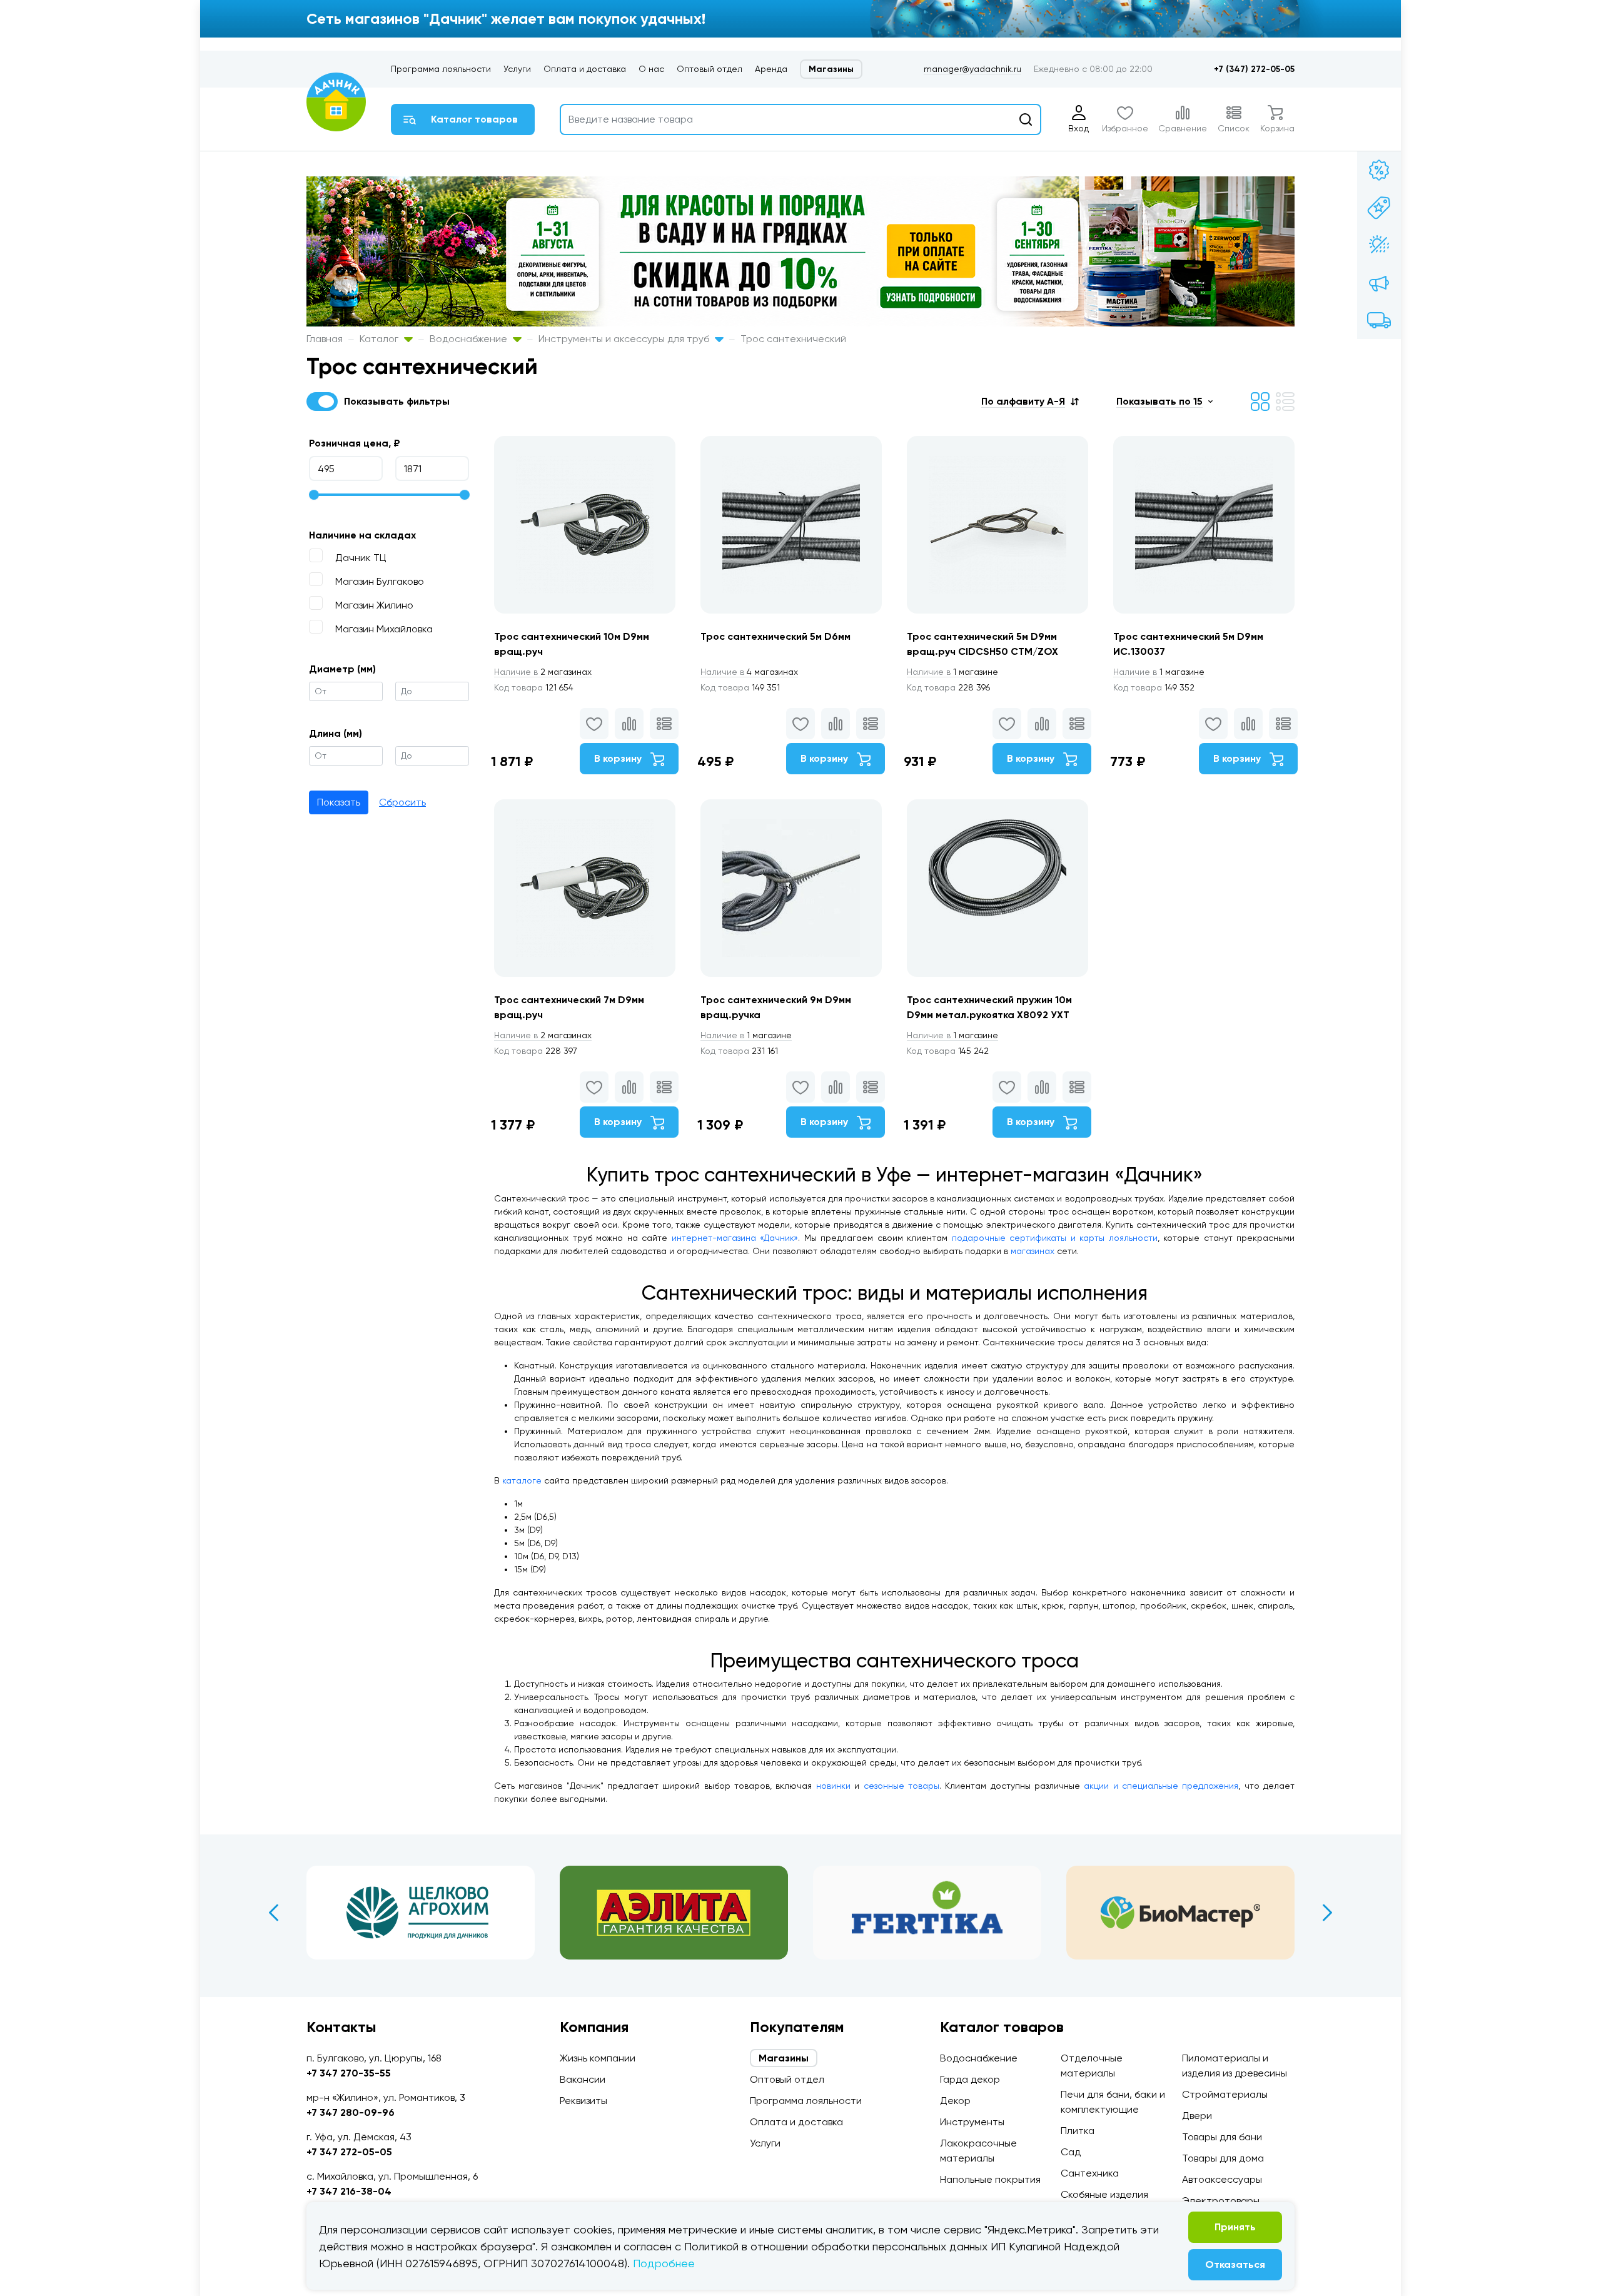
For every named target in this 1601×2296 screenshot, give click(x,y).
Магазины (831, 69)
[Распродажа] (1379, 283)
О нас (651, 69)
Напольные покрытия (990, 2179)
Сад (1071, 2152)
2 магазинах (543, 672)
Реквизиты (583, 2101)
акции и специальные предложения (1161, 1786)
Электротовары (1221, 2201)
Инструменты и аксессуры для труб (625, 339)
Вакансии (583, 2079)
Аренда (771, 69)
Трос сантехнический (793, 339)
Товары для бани (1222, 2137)
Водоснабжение (470, 339)
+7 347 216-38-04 (349, 2191)
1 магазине (952, 672)
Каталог (380, 339)
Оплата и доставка (585, 69)
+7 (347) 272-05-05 (1254, 69)
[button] (1030, 401)
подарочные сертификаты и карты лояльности (1055, 1238)
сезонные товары (902, 1786)
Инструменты (972, 2122)
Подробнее (664, 2263)
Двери (1197, 2116)
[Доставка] (1379, 320)
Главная (325, 339)
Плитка (1078, 2131)
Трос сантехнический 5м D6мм (775, 636)
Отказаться (1235, 2264)
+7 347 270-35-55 (349, 2073)
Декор (955, 2101)
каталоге (522, 1480)
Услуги (517, 69)
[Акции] (1379, 170)
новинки (833, 1786)
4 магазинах (749, 672)
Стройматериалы (1225, 2094)
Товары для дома (1223, 2158)
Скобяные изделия (1104, 2194)
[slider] (314, 495)
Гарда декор (970, 2079)
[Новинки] (1379, 208)
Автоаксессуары (1222, 2179)
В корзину (619, 758)
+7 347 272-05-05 (349, 2152)
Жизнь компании (598, 2058)
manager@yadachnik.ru (972, 69)
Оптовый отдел (710, 69)
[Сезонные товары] (1379, 245)
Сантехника (1090, 2173)
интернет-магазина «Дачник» (735, 1238)
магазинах (1033, 1251)
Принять (1235, 2227)
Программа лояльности (441, 69)
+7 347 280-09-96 (351, 2112)
